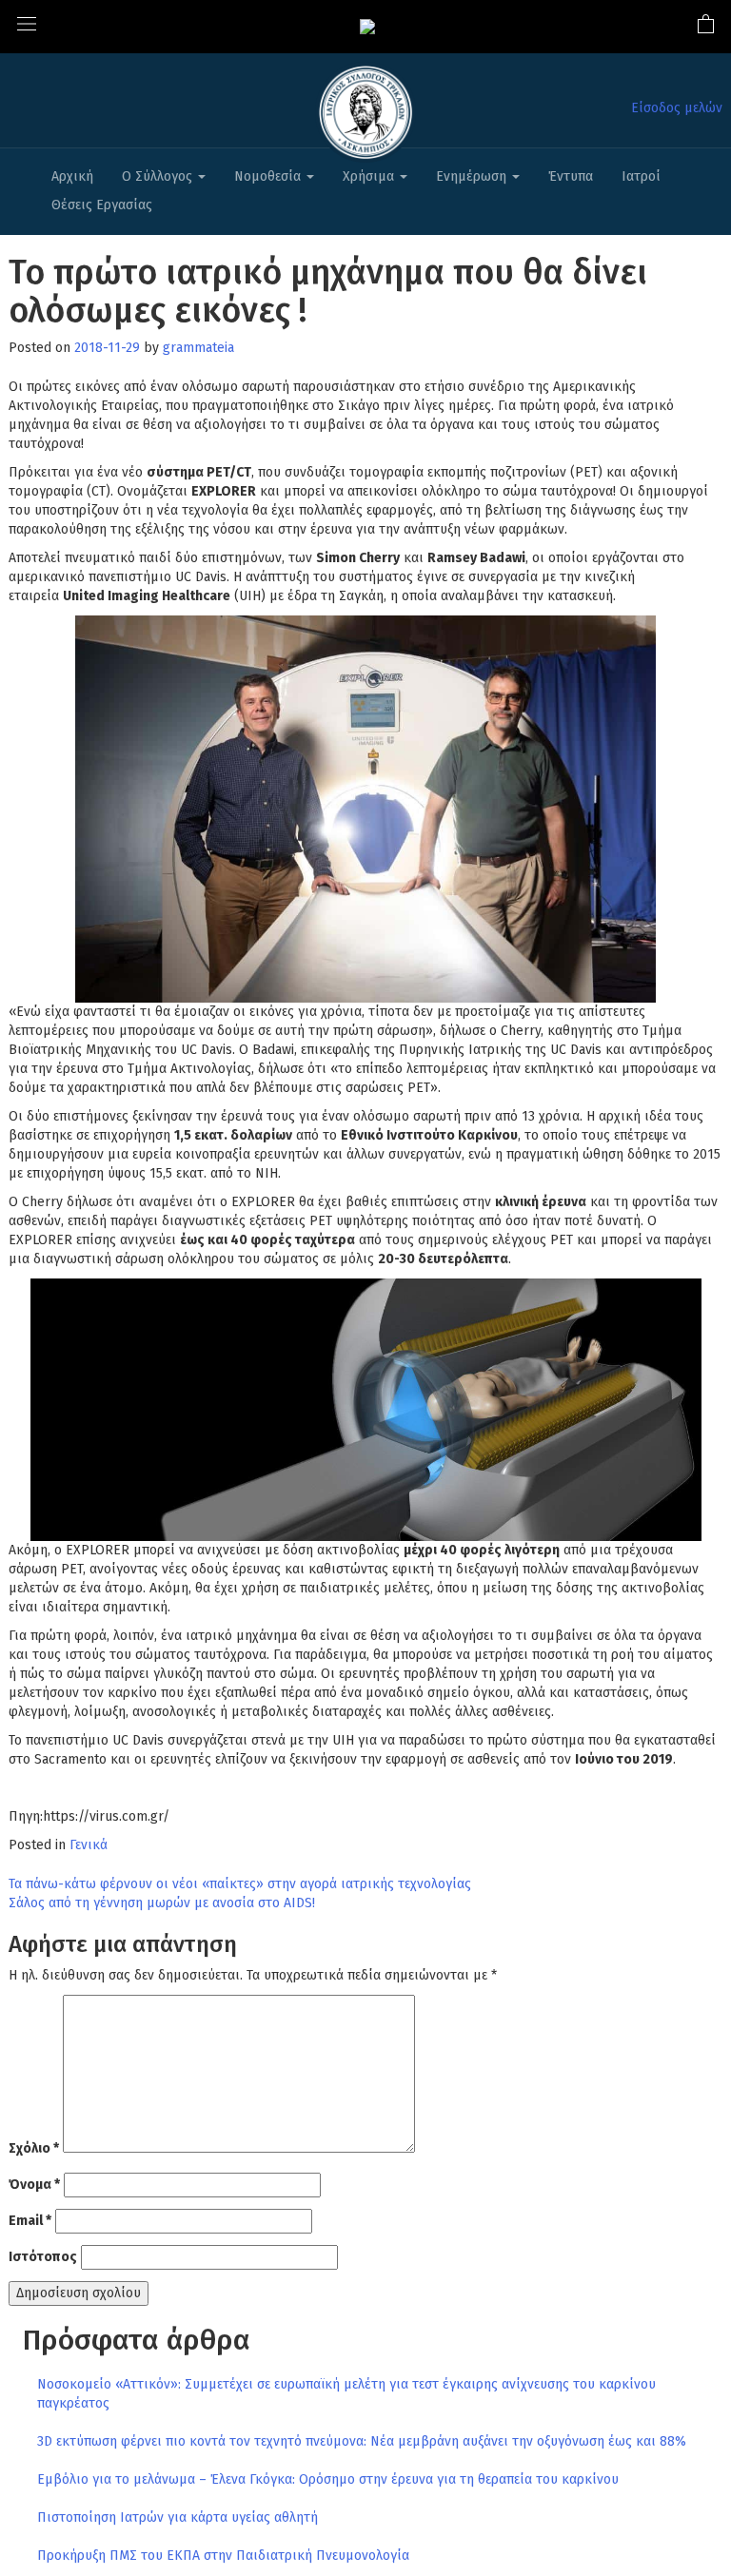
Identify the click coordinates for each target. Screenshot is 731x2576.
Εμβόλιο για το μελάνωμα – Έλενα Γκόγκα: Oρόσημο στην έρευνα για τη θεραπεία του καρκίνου (328, 2479)
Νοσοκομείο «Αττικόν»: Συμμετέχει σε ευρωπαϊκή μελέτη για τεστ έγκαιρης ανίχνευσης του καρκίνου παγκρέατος (346, 2394)
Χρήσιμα (370, 176)
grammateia (198, 348)
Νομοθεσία (269, 176)
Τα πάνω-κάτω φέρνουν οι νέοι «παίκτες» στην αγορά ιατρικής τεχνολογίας (240, 1884)
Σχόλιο (34, 2148)
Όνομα (34, 2185)
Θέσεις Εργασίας (102, 205)
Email (30, 2221)
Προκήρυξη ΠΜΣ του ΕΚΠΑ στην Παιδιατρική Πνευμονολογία (223, 2556)
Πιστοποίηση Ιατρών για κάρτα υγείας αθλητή (178, 2517)
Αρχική (72, 176)
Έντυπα (571, 176)
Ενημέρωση (473, 176)
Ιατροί (641, 176)
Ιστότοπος (43, 2257)
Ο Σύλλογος (159, 176)
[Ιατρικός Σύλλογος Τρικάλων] (367, 26)
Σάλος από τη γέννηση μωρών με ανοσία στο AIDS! (162, 1903)
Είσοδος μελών (677, 108)
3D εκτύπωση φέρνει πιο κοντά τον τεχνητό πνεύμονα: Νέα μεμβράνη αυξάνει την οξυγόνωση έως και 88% (362, 2441)
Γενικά (89, 1845)
